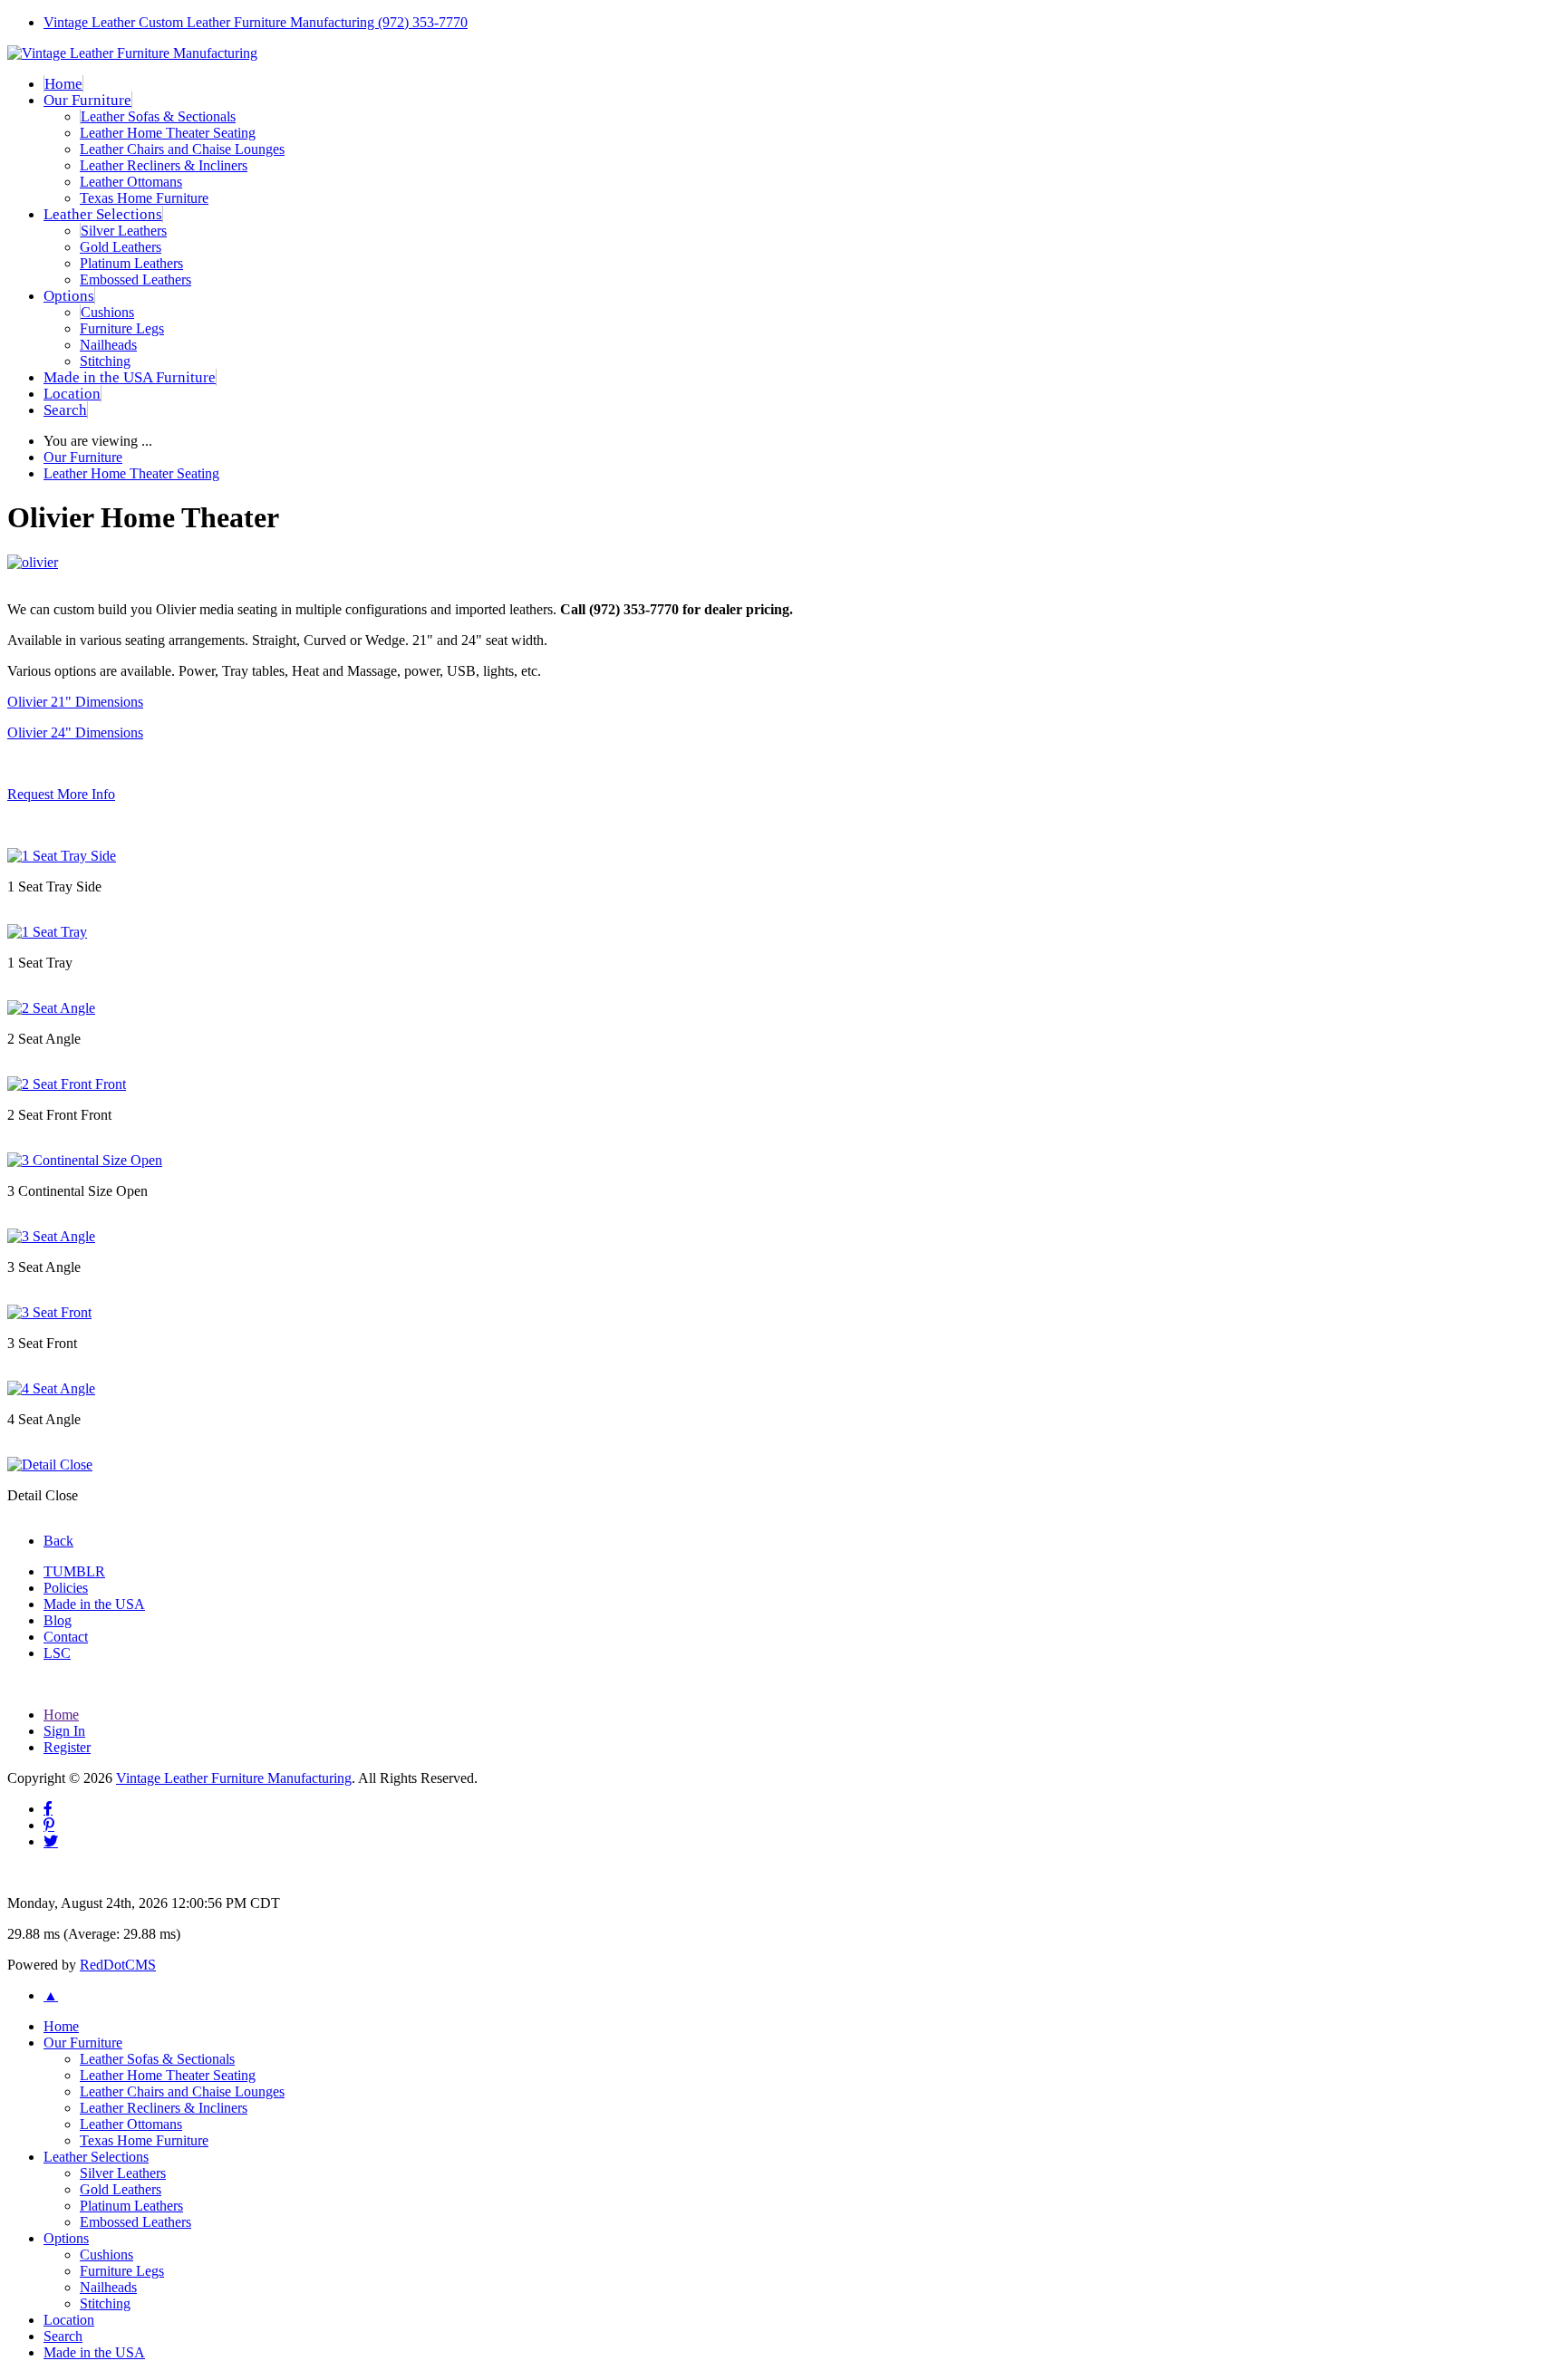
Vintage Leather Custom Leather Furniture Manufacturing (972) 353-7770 (256, 22)
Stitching (105, 361)
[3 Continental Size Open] (85, 1160)
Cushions (107, 312)
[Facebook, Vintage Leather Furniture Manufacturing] (48, 1808)
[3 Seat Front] (49, 1312)
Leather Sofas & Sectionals (158, 116)
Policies (66, 1588)
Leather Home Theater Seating (168, 133)
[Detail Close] (50, 1465)
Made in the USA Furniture (130, 377)
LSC (57, 1653)
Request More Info (61, 794)
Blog (58, 1620)
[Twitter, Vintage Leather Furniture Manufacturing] (51, 1841)
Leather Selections (103, 214)
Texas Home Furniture (144, 198)
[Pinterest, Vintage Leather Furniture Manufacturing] (49, 1825)
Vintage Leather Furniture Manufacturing (234, 1778)
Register (67, 1747)
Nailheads (108, 345)
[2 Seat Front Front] (67, 1084)
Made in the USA (94, 1604)
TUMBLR (74, 1571)
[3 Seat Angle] (51, 1236)
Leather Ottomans (131, 182)
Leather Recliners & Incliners (164, 165)
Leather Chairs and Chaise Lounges (182, 149)
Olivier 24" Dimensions (75, 732)
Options (69, 296)
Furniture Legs (122, 328)
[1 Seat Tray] (47, 932)
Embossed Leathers (135, 279)
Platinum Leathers (131, 263)
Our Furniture (87, 100)
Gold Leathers (121, 247)
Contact (66, 1637)
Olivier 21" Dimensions (75, 702)
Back (58, 1541)
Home (63, 84)
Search (65, 410)
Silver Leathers (124, 231)
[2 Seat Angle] (51, 1008)
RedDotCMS (118, 1965)
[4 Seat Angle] (51, 1388)
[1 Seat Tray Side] (62, 856)
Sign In (64, 1731)
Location (72, 394)
